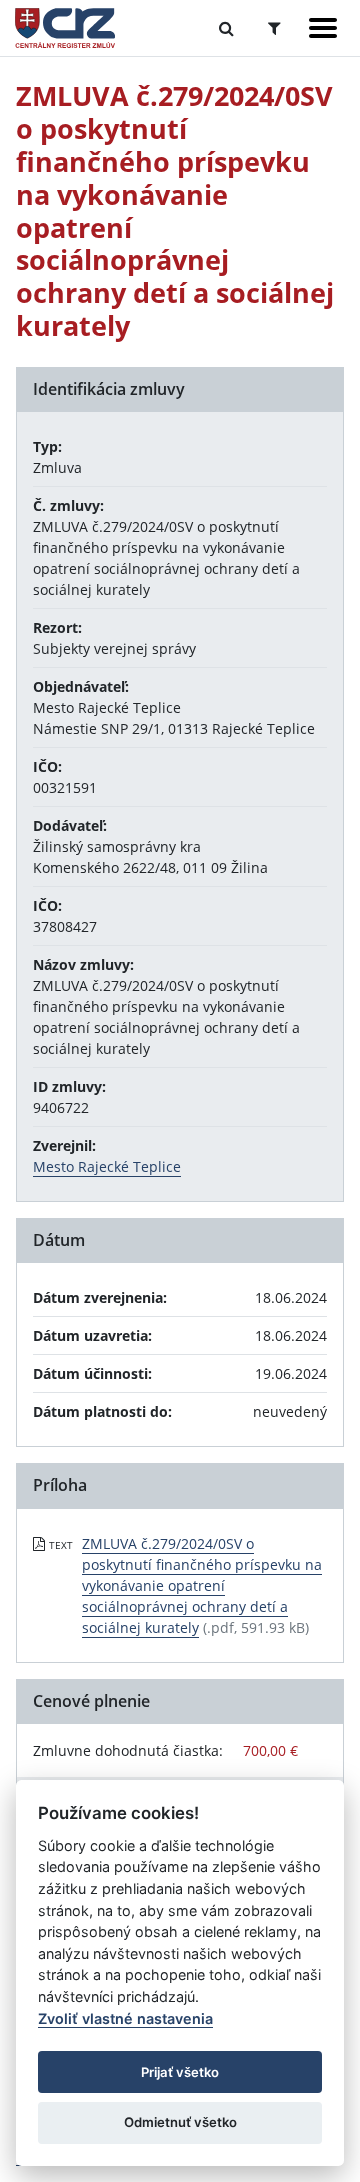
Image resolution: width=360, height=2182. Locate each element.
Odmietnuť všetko (180, 2122)
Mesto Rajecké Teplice (107, 1166)
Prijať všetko (180, 2072)
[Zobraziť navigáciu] (323, 28)
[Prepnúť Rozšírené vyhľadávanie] (274, 28)
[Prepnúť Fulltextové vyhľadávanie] (226, 28)
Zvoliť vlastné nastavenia (125, 2018)
